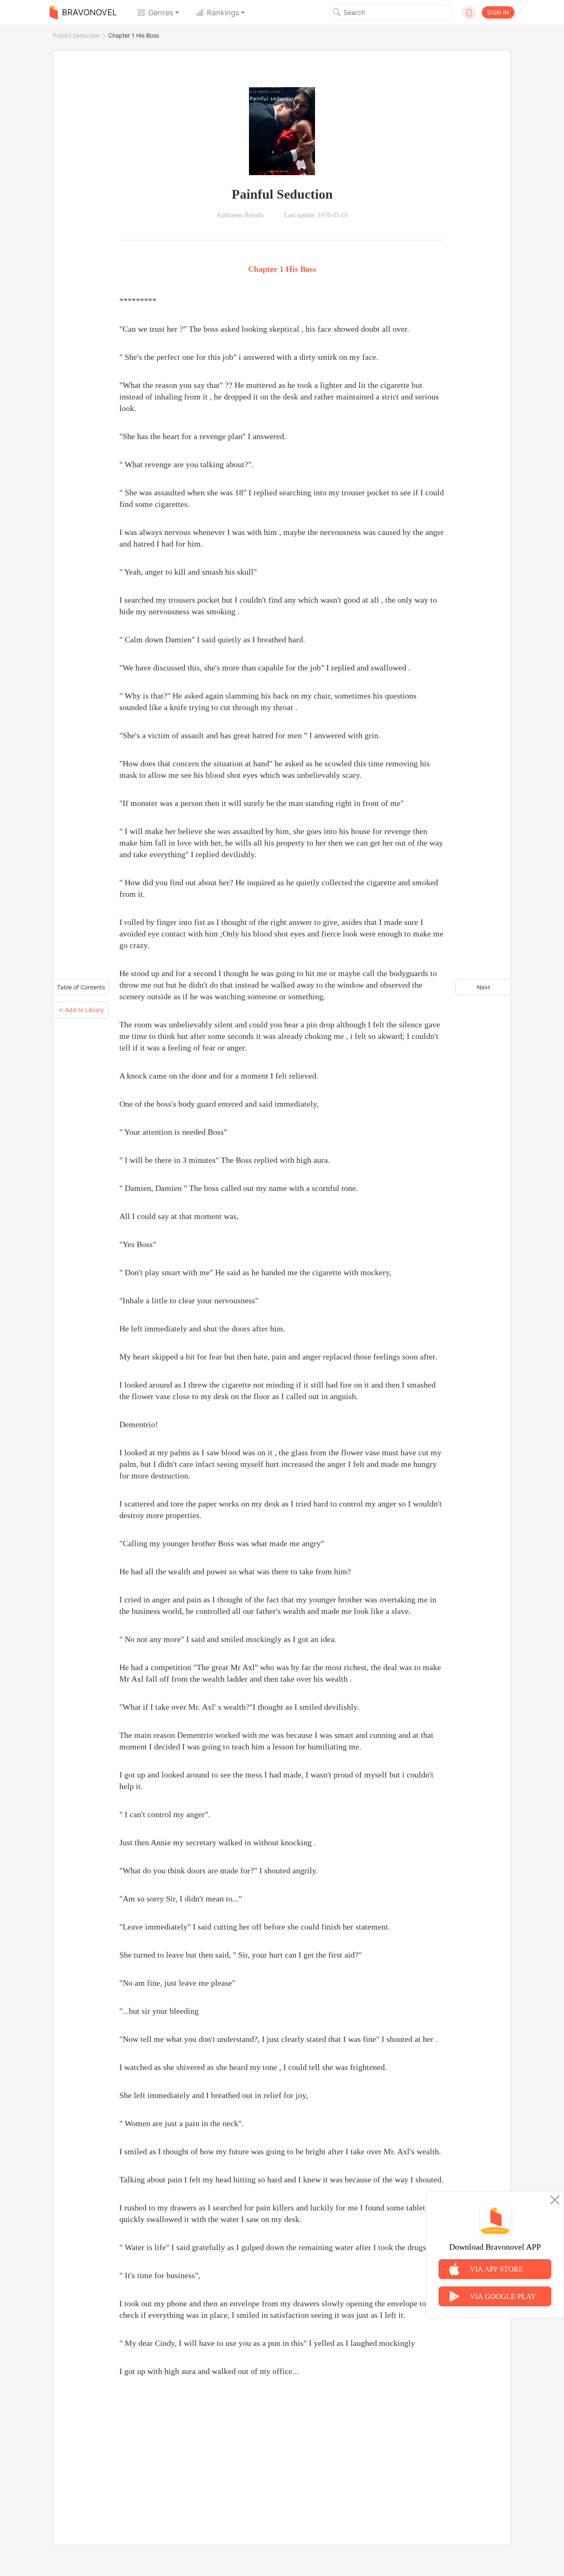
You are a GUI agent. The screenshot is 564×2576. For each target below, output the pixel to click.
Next (483, 987)
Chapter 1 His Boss (134, 35)
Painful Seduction (76, 35)
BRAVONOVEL (89, 12)
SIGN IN (498, 12)
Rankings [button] (223, 13)
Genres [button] (161, 13)
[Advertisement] (282, 2451)
